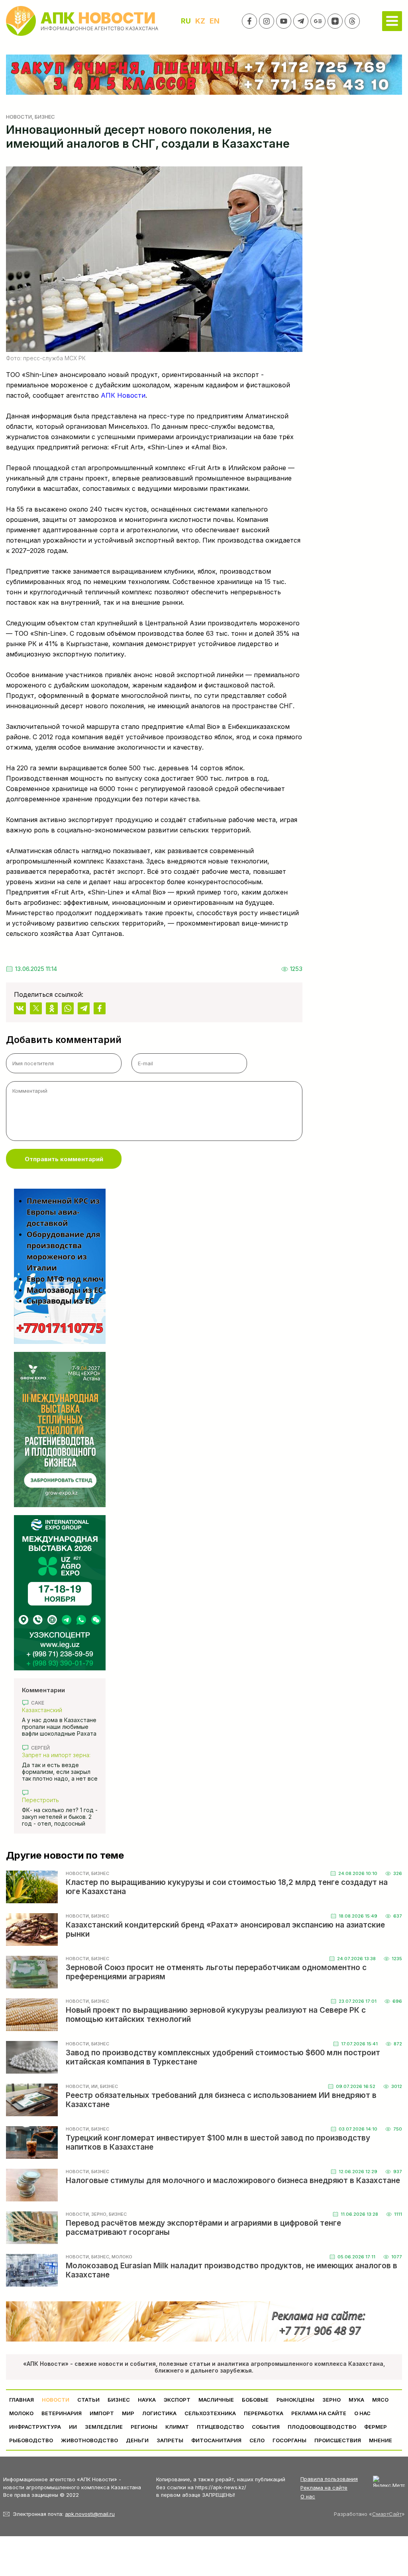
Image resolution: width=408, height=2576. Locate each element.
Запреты (170, 2440)
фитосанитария (216, 2440)
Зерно (331, 2400)
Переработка (264, 2413)
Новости (19, 117)
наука (147, 2400)
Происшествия (338, 2440)
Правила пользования (329, 2479)
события (266, 2427)
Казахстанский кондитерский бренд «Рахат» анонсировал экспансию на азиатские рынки (56, 1710)
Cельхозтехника (210, 2413)
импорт (102, 2413)
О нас (308, 2496)
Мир (128, 2413)
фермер (376, 2427)
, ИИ (93, 2086)
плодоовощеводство (322, 2427)
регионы (144, 2427)
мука (356, 2400)
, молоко (121, 2257)
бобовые (255, 2400)
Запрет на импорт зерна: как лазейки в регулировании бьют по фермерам (56, 1755)
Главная (22, 2400)
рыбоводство (31, 2440)
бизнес (119, 2400)
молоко (21, 2413)
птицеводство (220, 2427)
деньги (137, 2440)
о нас (362, 2413)
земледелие (104, 2427)
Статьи (88, 2400)
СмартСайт (387, 2514)
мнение (381, 2440)
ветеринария (62, 2413)
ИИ (73, 2427)
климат (177, 2427)
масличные (216, 2400)
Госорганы (289, 2440)
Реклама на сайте (319, 2413)
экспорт (177, 2400)
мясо (380, 2400)
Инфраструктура (35, 2427)
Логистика (159, 2413)
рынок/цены (295, 2400)
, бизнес (43, 117)
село (257, 2440)
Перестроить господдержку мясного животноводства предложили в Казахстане (58, 1800)
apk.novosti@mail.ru (90, 2514)
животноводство (89, 2440)
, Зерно (98, 2214)
